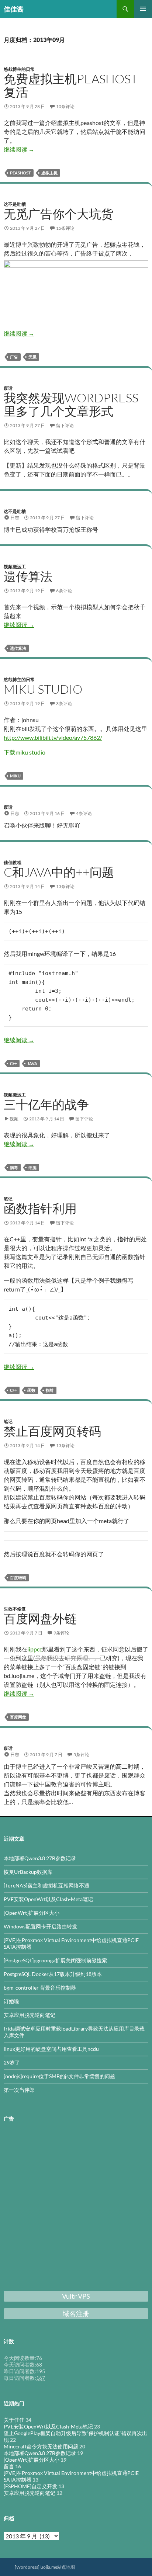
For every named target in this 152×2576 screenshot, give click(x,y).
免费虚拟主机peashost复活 (71, 85)
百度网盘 (18, 1717)
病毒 (14, 1167)
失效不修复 (15, 1609)
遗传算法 (28, 576)
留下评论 (65, 425)
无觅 (32, 357)
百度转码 (18, 1578)
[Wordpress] (27, 2567)
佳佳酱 (14, 9)
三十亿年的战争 (46, 1104)
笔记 (8, 1199)
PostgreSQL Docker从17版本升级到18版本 (53, 1974)
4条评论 (84, 813)
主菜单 (143, 9)
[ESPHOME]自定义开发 (30, 2486)
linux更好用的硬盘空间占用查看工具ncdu (51, 2049)
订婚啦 (11, 2001)
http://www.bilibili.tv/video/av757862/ (53, 737)
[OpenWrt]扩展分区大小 (32, 1913)
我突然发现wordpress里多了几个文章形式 (71, 404)
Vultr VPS (76, 2296)
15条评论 (65, 228)
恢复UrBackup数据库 (28, 1872)
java (32, 1063)
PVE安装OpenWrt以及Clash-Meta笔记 (48, 1899)
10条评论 (65, 106)
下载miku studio (25, 752)
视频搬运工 (15, 567)
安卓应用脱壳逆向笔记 (30, 2015)
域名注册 (76, 2313)
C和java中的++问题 (59, 872)
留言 (9, 2466)
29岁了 (12, 2062)
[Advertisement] (76, 2208)
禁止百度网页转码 (52, 1431)
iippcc (35, 1649)
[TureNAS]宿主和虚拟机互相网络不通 (46, 1885)
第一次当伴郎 (19, 2090)
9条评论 (61, 1633)
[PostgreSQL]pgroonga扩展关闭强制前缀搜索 (55, 1960)
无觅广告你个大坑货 (58, 214)
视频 (14, 1119)
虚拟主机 (49, 173)
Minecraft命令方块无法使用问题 (41, 2446)
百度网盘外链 (40, 1618)
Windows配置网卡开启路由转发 (40, 1926)
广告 (14, 357)
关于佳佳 (14, 2420)
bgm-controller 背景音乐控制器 (40, 1988)
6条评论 (64, 591)
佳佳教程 (13, 862)
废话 (8, 388)
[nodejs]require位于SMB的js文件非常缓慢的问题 (59, 2076)
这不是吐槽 (15, 204)
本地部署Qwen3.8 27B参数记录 (40, 1858)
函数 (31, 1390)
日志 (15, 518)
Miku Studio (43, 689)
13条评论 (65, 886)
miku (15, 776)
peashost (20, 173)
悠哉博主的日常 (19, 69)
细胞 (32, 1167)
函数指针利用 (40, 1208)
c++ (13, 1063)
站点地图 (66, 2567)
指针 (50, 1390)
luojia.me (48, 2567)
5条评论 (81, 1755)
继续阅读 (19, 149)
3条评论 (64, 703)
